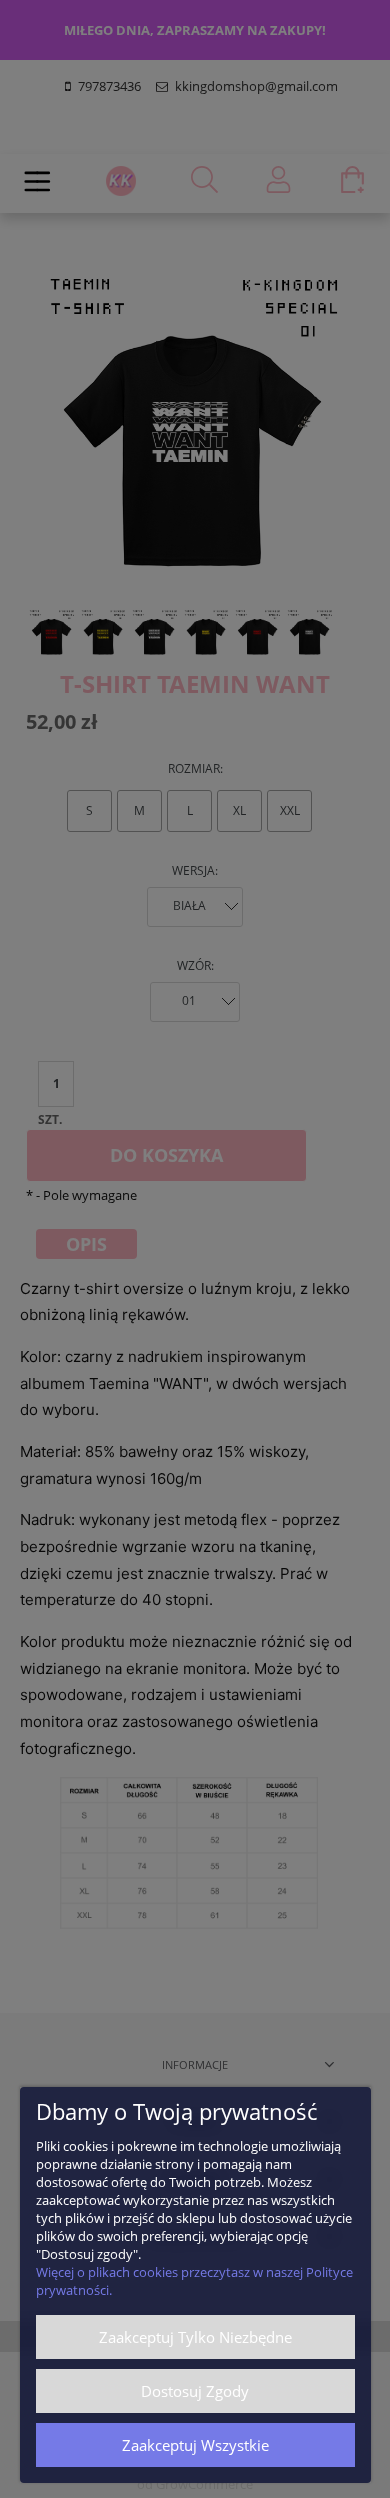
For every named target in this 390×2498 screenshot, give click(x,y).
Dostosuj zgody (195, 2391)
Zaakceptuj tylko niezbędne (195, 2337)
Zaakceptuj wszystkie (195, 2445)
